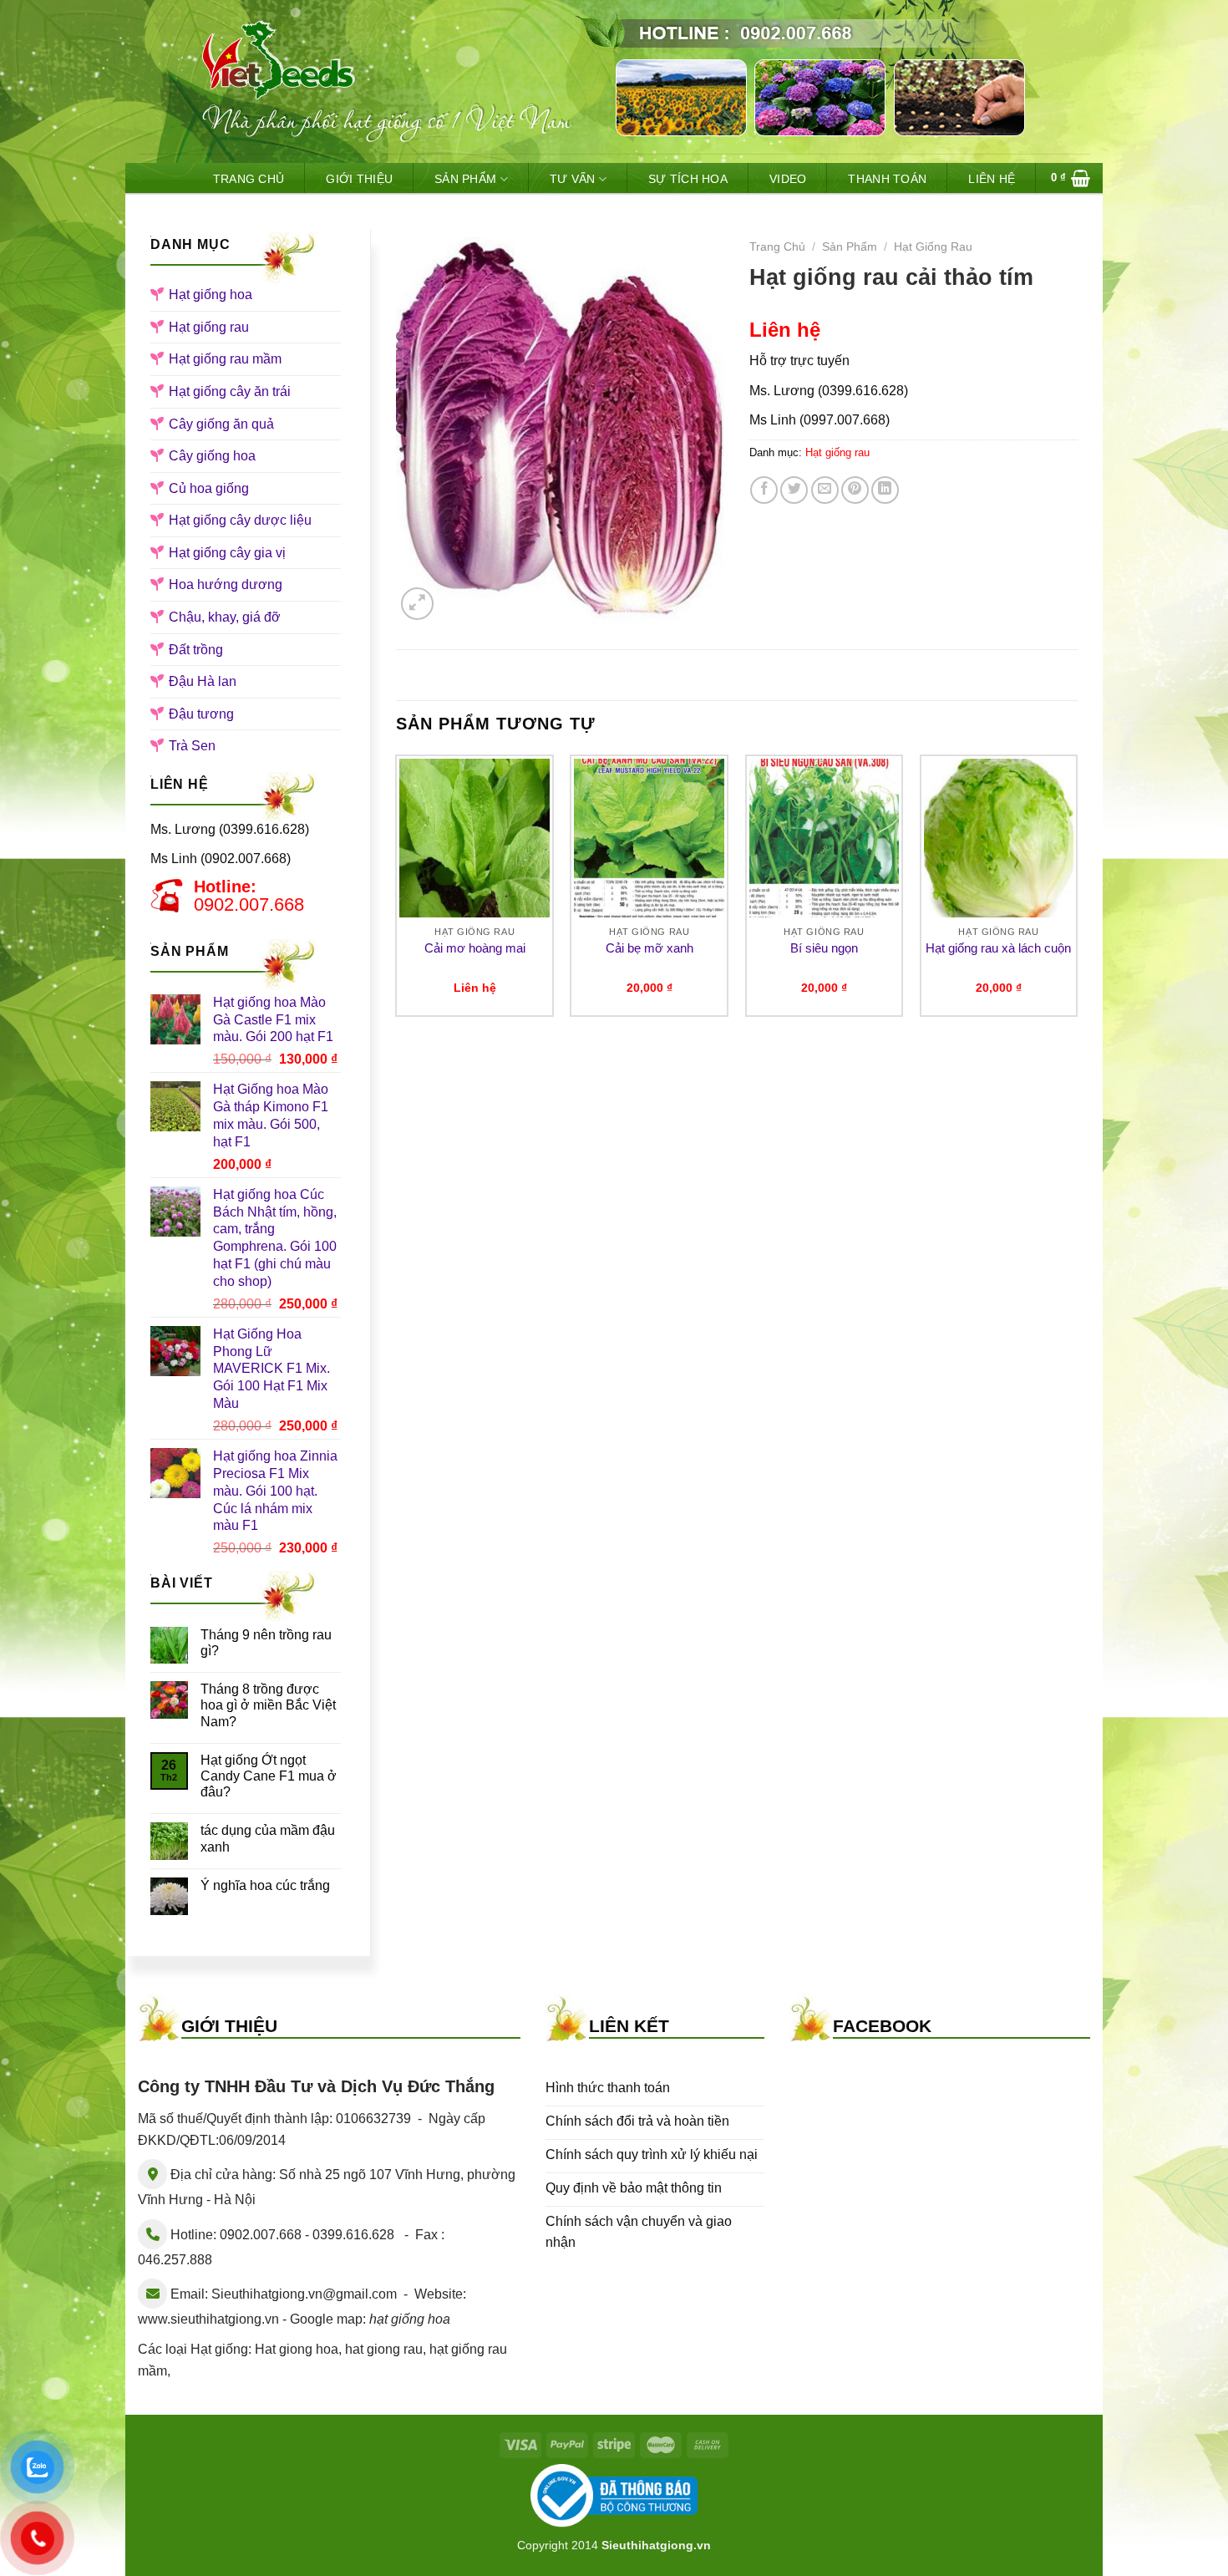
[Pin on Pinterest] (855, 490)
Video (788, 179)
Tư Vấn (573, 179)
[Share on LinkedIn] (885, 490)
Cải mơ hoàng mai (475, 948)
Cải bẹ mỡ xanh (650, 948)
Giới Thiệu (359, 179)
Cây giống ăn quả (221, 424)
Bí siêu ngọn (824, 948)
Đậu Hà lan (203, 681)
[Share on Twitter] (794, 490)
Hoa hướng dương (226, 584)
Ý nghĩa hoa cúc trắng (265, 1885)
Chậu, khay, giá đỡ (225, 617)
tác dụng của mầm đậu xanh (268, 1838)
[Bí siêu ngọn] (825, 838)
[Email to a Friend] (825, 490)
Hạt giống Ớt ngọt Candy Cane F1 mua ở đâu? (269, 1776)
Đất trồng (196, 650)
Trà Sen (192, 746)
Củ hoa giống (209, 488)
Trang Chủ (249, 179)
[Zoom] (417, 604)
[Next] (1077, 892)
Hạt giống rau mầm (225, 359)
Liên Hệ (992, 179)
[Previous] (397, 892)
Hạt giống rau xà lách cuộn (998, 948)
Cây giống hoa (212, 456)
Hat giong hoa (297, 2349)
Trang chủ (777, 247)
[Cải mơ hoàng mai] (474, 838)
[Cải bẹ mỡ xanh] (649, 838)
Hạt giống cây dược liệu (240, 520)
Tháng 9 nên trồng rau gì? (266, 1643)
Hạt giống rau (209, 327)
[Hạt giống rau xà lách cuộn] (999, 838)
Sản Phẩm (465, 179)
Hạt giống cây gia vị (227, 553)
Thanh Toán (887, 179)
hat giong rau (384, 2349)
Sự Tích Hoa (688, 179)
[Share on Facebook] (764, 490)
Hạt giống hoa (211, 295)
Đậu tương (201, 714)
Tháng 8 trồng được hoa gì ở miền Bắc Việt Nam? (268, 1705)
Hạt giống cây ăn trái (230, 391)
